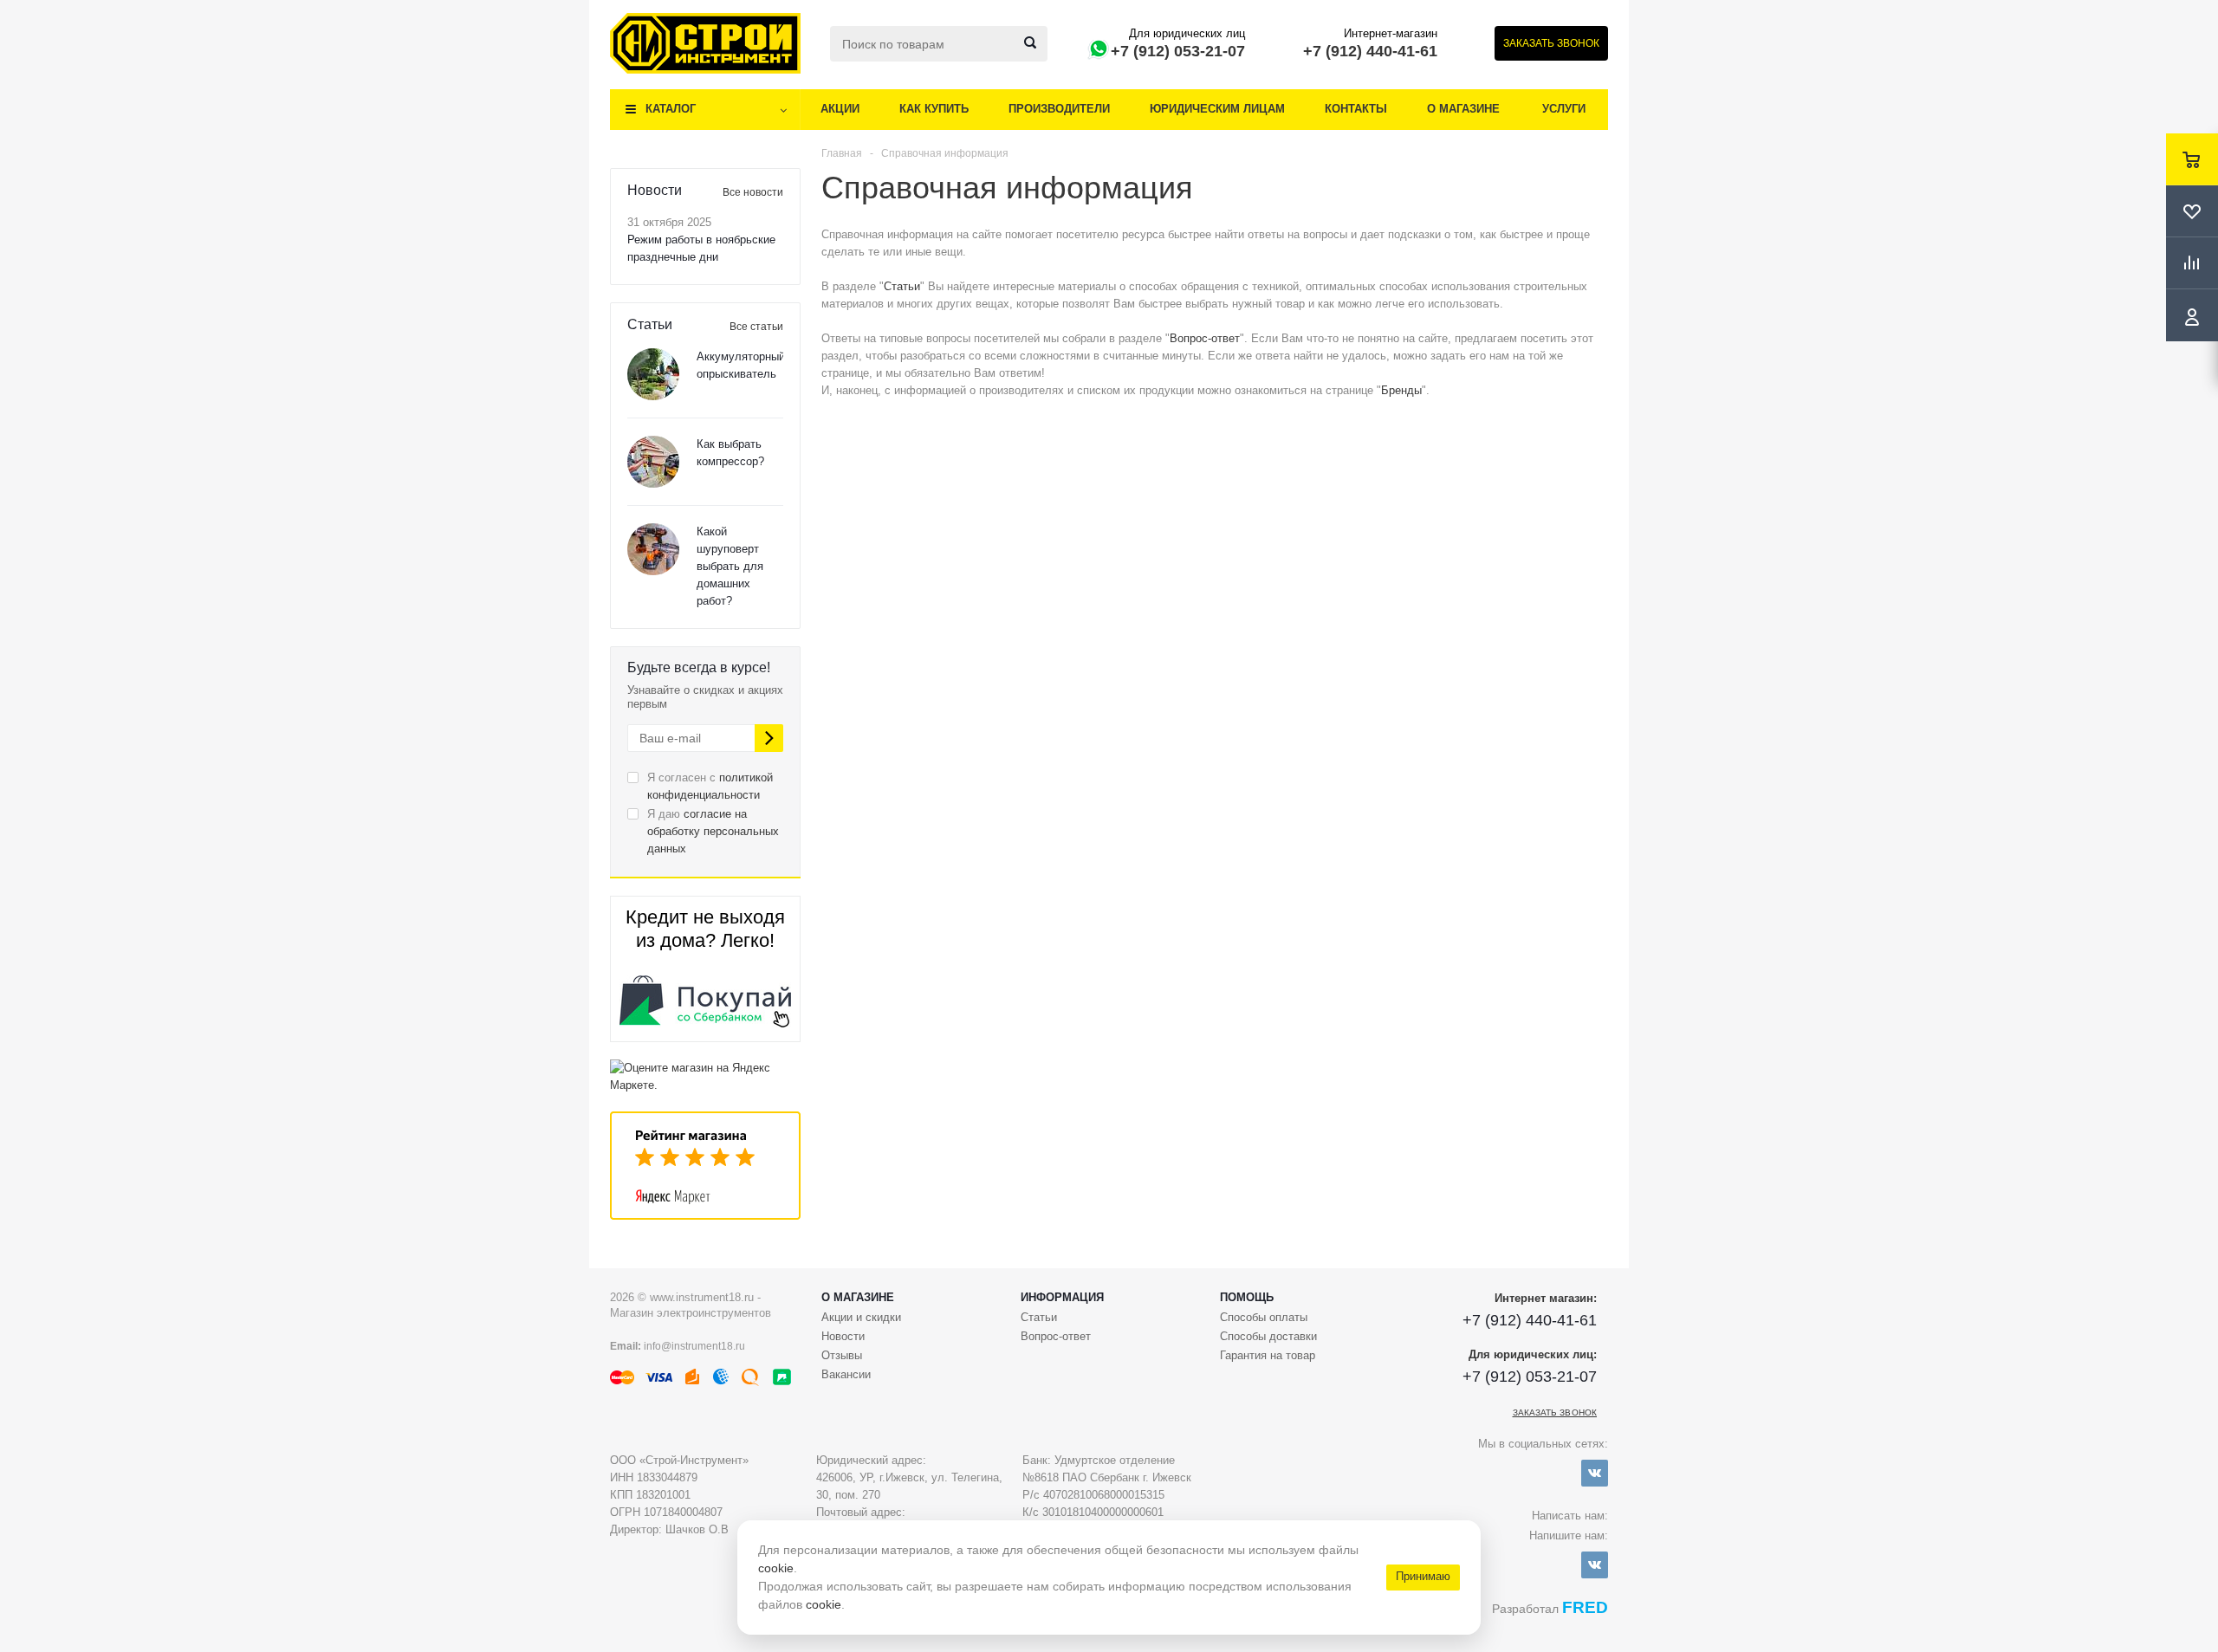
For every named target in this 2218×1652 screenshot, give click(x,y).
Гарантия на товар (1268, 1355)
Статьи (902, 286)
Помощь (1247, 1297)
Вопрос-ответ (1205, 338)
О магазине (1463, 109)
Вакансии (846, 1374)
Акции (840, 109)
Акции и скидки (861, 1317)
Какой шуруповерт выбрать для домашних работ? (730, 566)
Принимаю (1423, 1576)
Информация (1062, 1297)
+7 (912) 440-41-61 (1370, 51)
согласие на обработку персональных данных (713, 831)
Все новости (753, 192)
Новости (843, 1336)
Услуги (1564, 109)
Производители (1059, 109)
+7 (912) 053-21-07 (1178, 51)
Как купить (934, 109)
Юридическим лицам (1217, 109)
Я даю (713, 831)
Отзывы (842, 1355)
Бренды (1401, 390)
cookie (776, 1568)
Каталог (671, 109)
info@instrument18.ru (694, 1346)
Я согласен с (710, 786)
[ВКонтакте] (1595, 1473)
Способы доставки (1268, 1336)
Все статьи (756, 327)
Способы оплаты (1264, 1317)
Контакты (1356, 109)
